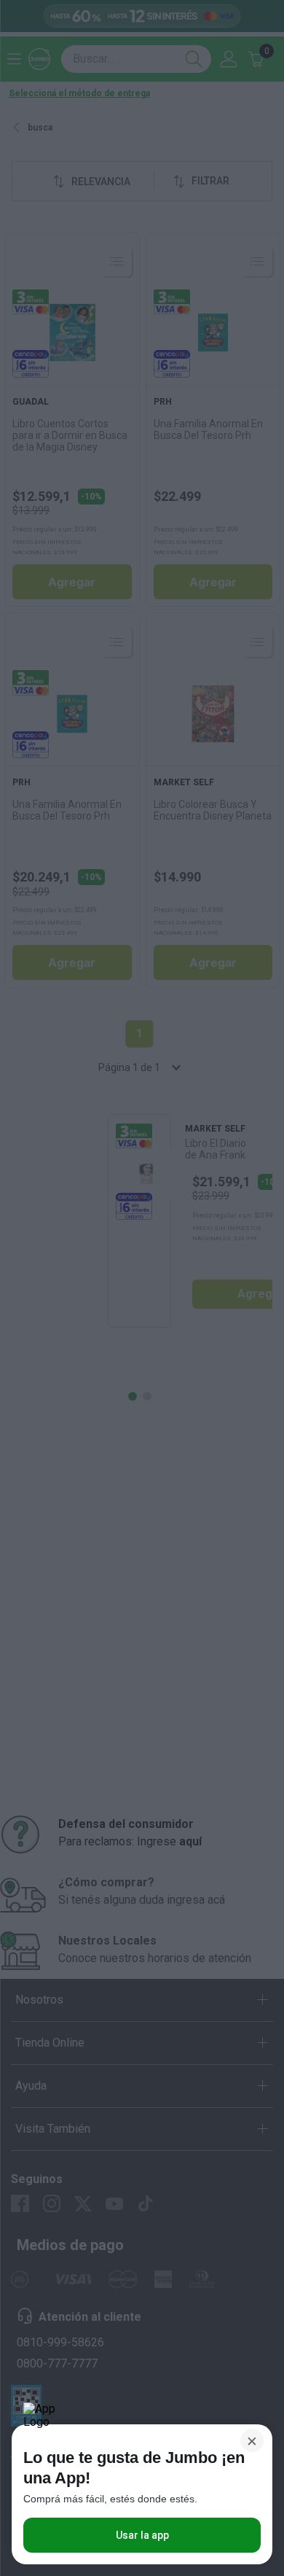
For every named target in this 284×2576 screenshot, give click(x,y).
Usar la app (142, 2535)
